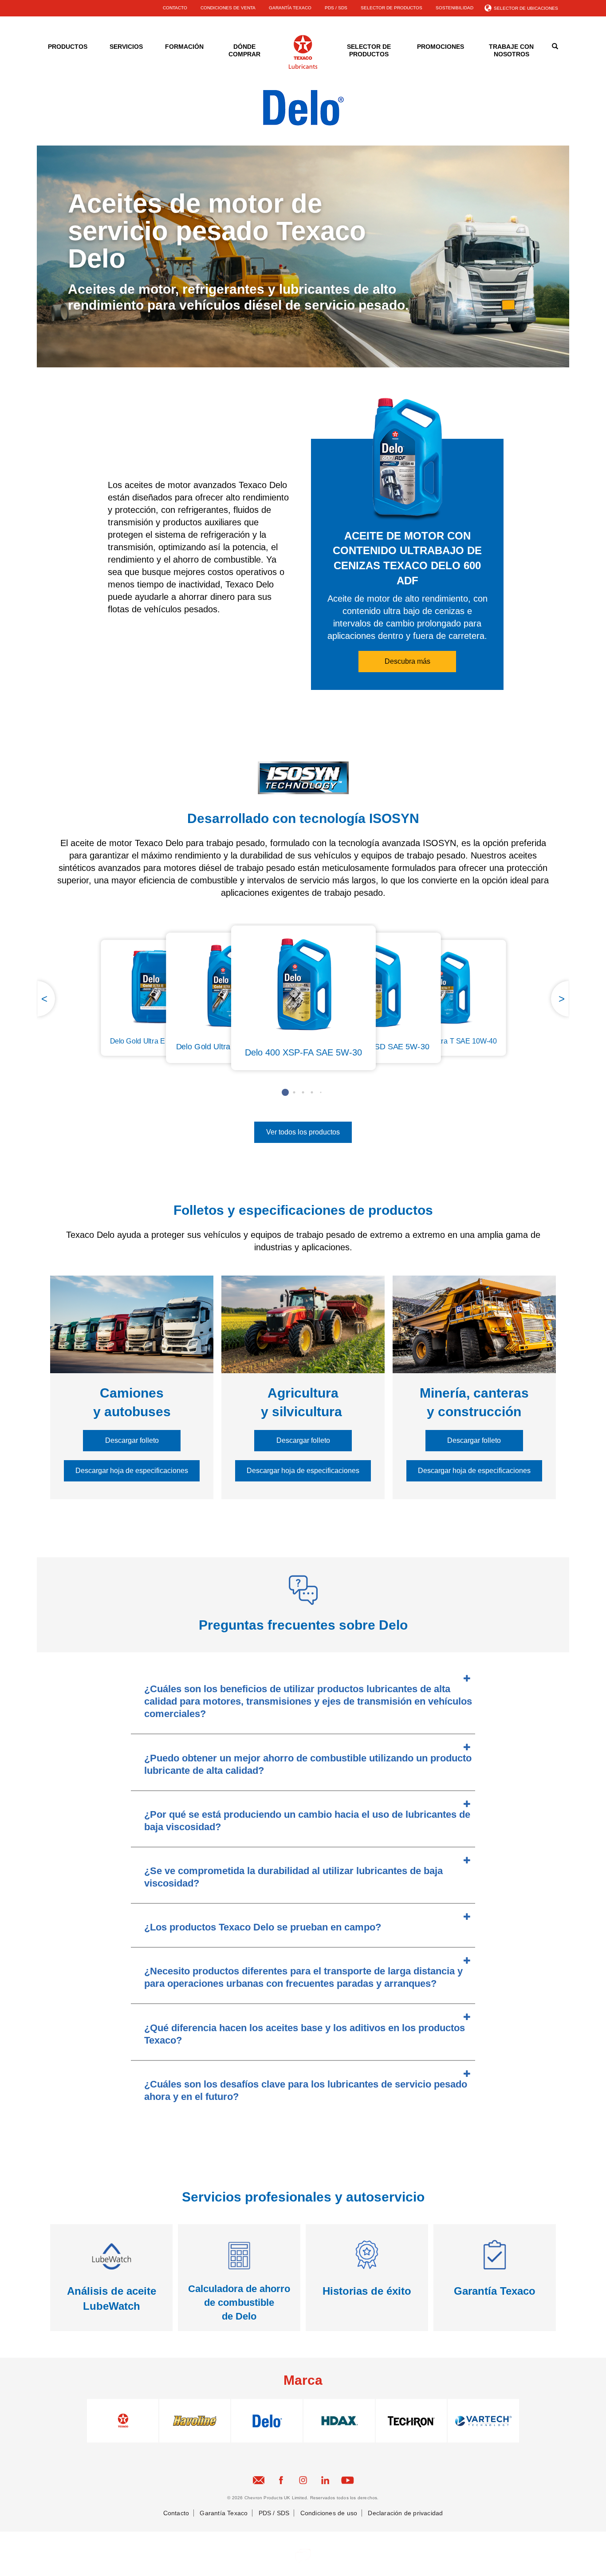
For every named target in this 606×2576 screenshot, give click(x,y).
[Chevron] (303, 67)
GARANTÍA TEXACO (290, 8)
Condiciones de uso (329, 2513)
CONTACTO (175, 8)
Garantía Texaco (224, 2513)
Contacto (176, 2513)
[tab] (303, 1700)
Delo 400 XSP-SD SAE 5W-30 (376, 1047)
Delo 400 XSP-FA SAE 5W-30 (303, 1052)
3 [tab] (303, 1092)
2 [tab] (294, 1092)
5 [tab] (321, 1092)
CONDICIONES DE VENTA (228, 8)
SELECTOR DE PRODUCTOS (392, 8)
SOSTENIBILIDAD (454, 8)
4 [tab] (312, 1092)
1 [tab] (285, 1092)
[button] (407, 662)
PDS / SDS (336, 8)
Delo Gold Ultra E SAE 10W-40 (159, 1041)
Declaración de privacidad (405, 2513)
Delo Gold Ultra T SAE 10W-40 (448, 1041)
